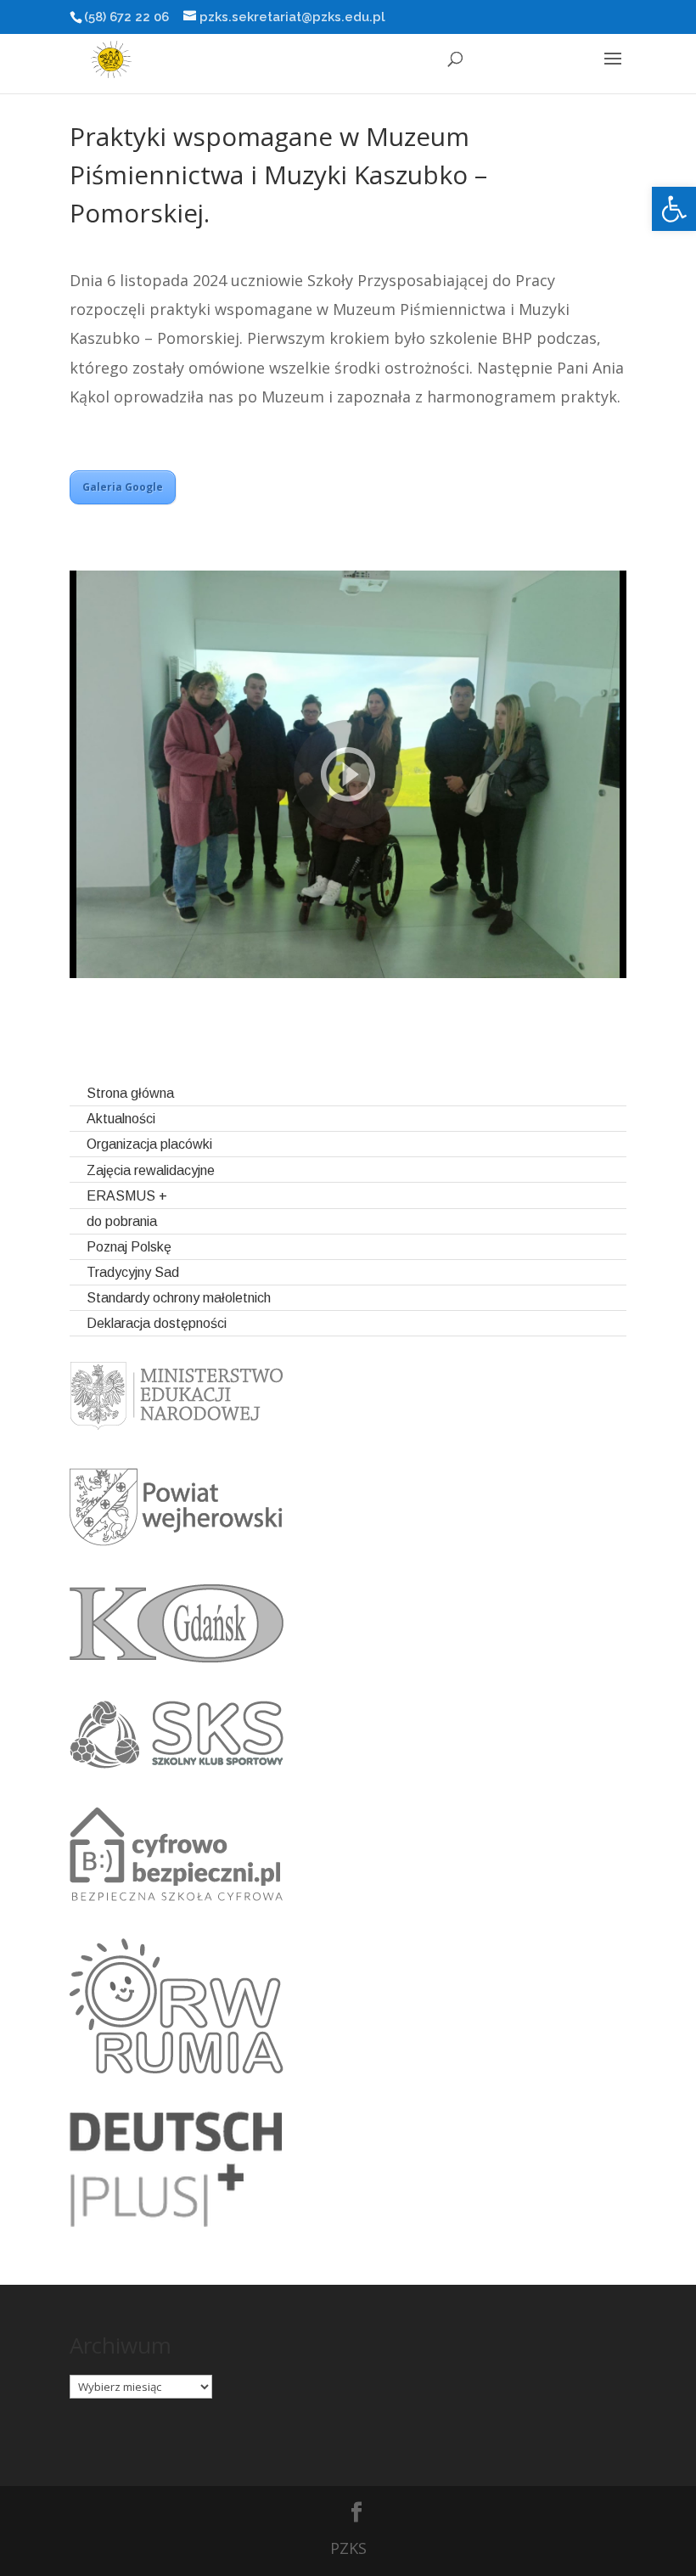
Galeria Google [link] (123, 487)
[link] (674, 209)
